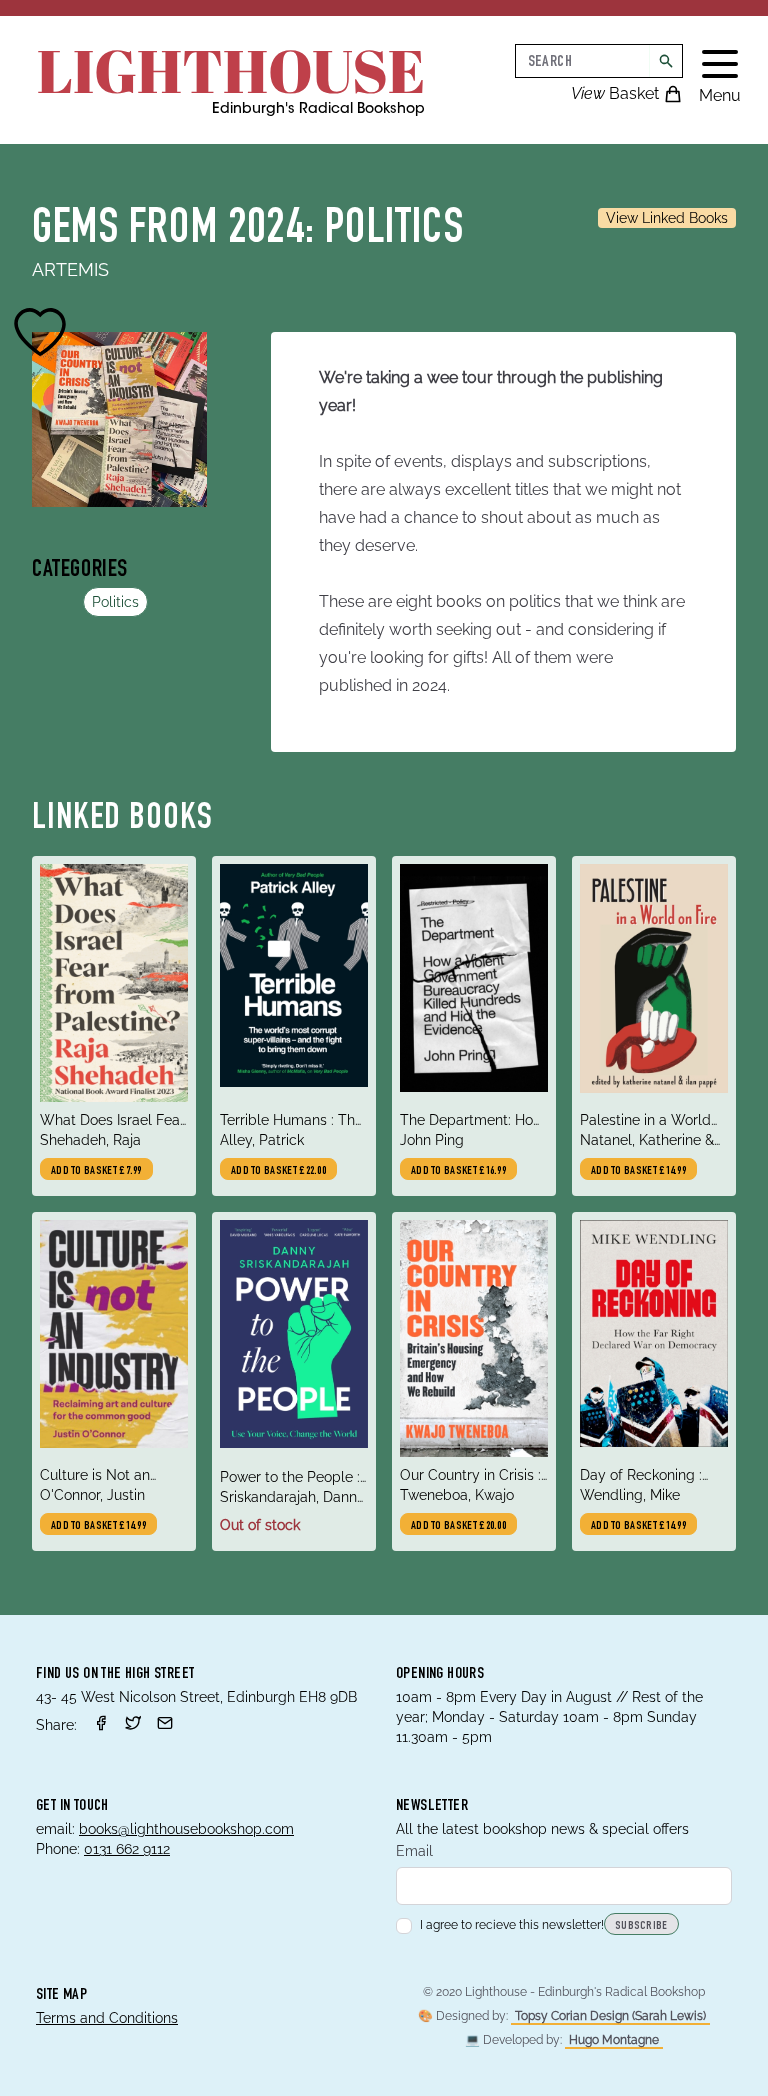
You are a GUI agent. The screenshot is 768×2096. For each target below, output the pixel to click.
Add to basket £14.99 (638, 1171)
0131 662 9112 (127, 1849)
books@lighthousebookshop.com (186, 1829)
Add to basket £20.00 (458, 1526)
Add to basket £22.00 (278, 1171)
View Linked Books (667, 218)
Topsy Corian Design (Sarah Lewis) (610, 2016)
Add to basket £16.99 (458, 1171)
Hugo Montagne (614, 2040)
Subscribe (641, 1926)
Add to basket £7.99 (96, 1171)
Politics (115, 602)
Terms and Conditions (107, 2018)
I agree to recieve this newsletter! (512, 1925)
